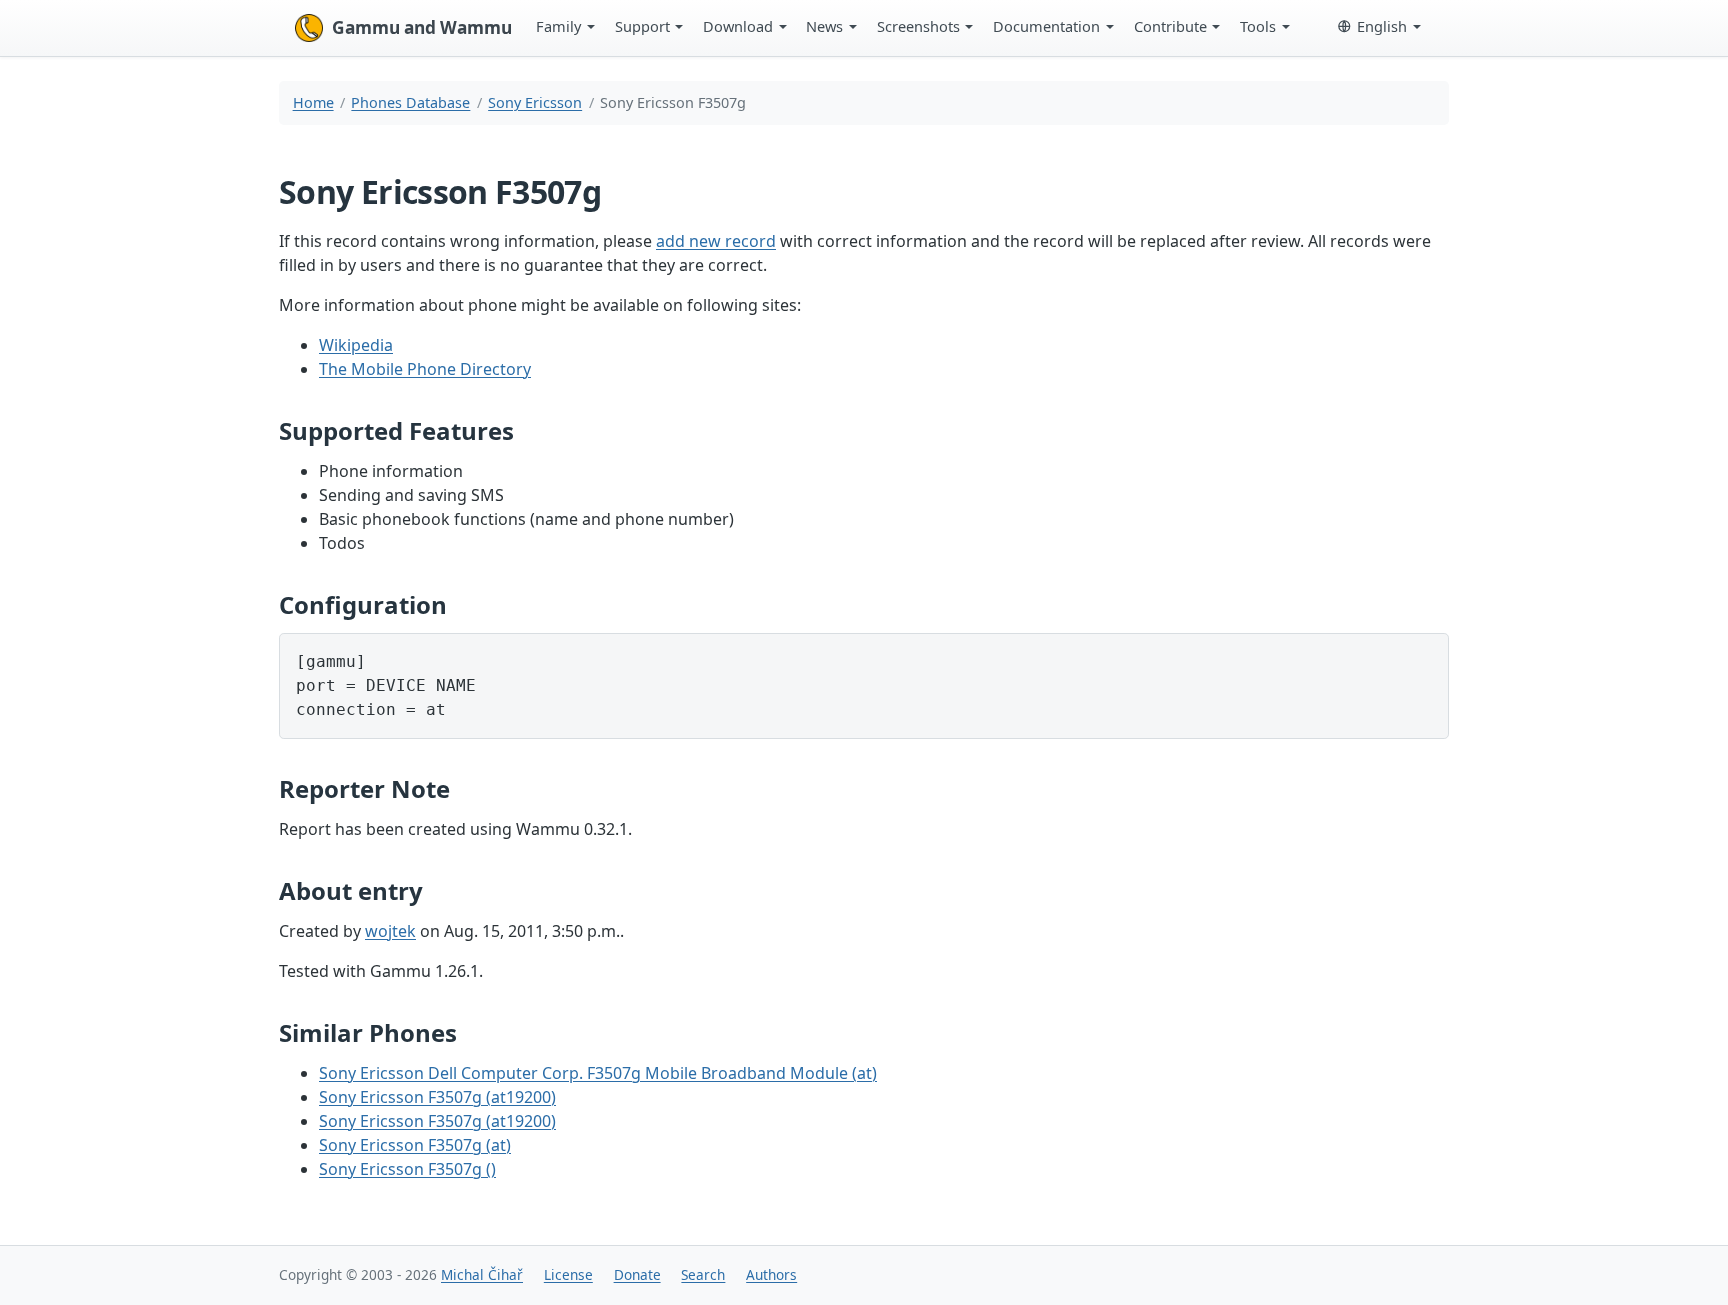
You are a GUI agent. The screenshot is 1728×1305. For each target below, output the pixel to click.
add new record (716, 241)
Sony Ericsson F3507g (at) (415, 1145)
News (824, 26)
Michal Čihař (482, 1274)
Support (642, 26)
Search (703, 1274)
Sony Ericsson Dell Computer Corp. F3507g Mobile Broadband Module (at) (598, 1073)
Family (558, 26)
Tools (1258, 26)
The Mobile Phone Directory (425, 369)
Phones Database (410, 102)
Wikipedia (356, 345)
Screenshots (918, 26)
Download (738, 26)
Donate (637, 1274)
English (1382, 26)
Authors (771, 1274)
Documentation (1046, 26)
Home (313, 102)
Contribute (1170, 26)
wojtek (390, 931)
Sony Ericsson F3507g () (407, 1169)
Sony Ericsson (535, 102)
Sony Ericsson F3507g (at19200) (437, 1097)
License (568, 1274)
